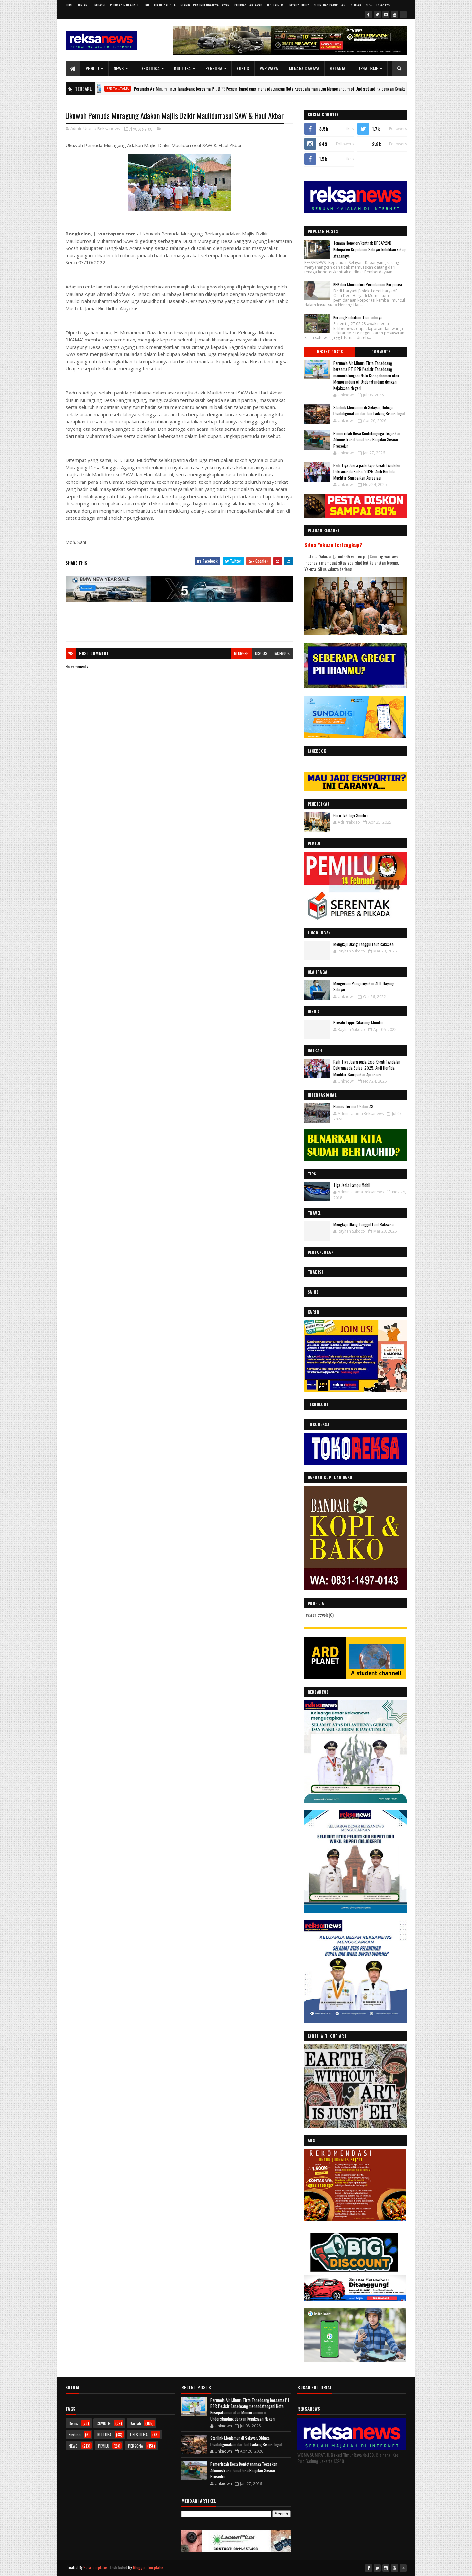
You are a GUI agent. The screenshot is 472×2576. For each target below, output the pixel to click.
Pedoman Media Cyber (125, 5)
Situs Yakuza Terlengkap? (333, 545)
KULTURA (183, 68)
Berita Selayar (395, 89)
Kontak (356, 5)
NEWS (119, 68)
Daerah (135, 2423)
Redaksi (100, 5)
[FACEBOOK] (403, 14)
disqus (261, 653)
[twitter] (377, 14)
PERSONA (214, 68)
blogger (241, 653)
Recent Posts (330, 352)
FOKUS (243, 68)
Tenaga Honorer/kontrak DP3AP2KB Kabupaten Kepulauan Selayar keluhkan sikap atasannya (369, 250)
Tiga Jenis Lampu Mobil (352, 1185)
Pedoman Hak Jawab (248, 5)
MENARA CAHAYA (304, 68)
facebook (282, 653)
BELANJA (338, 68)
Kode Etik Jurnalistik (161, 5)
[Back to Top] (403, 2568)
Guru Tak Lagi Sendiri (350, 815)
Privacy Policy (298, 5)
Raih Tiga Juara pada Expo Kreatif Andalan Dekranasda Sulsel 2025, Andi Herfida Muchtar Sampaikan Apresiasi (367, 471)
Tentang (84, 5)
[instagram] (386, 14)
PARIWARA (269, 68)
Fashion (75, 2434)
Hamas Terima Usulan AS (353, 1106)
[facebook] (369, 14)
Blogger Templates (148, 2567)
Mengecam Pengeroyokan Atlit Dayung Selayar (364, 987)
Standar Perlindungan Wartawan (205, 5)
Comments (381, 352)
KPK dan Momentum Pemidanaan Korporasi (368, 284)
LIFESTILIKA (149, 68)
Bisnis (73, 2423)
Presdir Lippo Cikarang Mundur (358, 1022)
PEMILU (92, 68)
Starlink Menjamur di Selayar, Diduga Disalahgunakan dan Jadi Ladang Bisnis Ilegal (369, 411)
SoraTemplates (96, 2567)
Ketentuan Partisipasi (330, 5)
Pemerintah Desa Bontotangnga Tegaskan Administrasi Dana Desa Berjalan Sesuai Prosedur (367, 440)
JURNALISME (367, 68)
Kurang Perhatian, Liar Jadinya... (359, 317)
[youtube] (395, 14)
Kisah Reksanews (378, 5)
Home (69, 5)
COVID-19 (104, 2423)
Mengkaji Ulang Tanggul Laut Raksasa (363, 944)
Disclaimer (275, 5)
